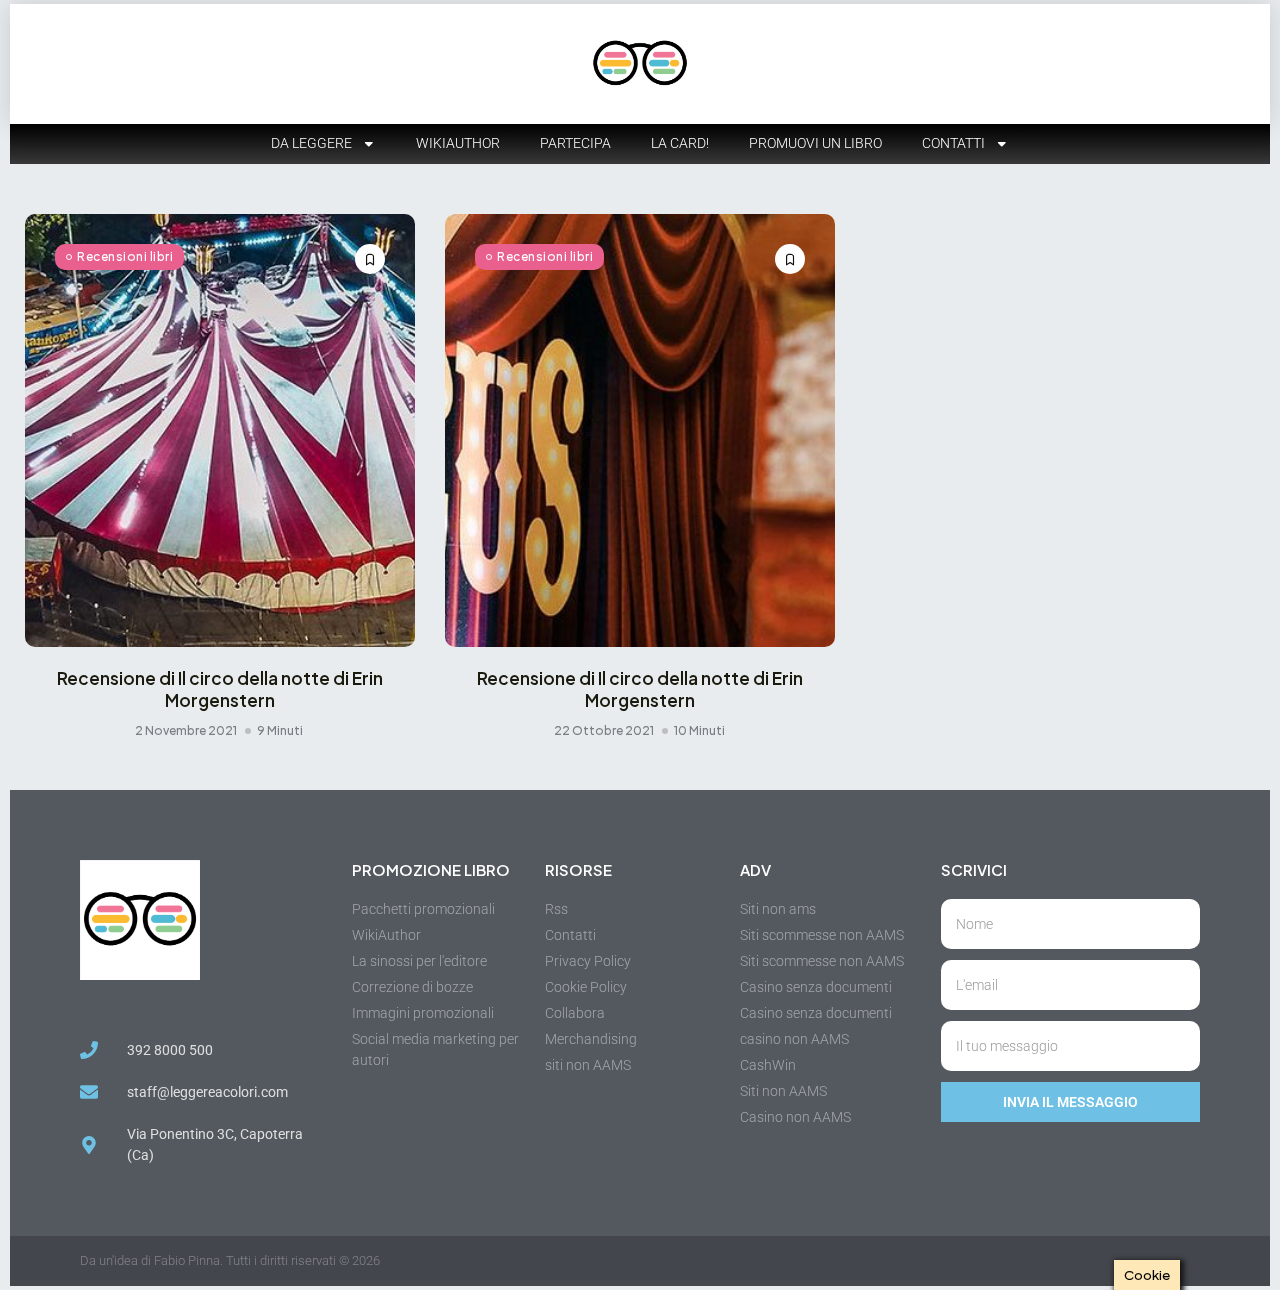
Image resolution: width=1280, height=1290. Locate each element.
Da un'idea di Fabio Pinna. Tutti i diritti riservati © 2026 (230, 1260)
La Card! (680, 143)
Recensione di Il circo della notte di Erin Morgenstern (220, 689)
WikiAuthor (458, 143)
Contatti (953, 143)
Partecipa (575, 143)
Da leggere (311, 143)
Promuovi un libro (815, 143)
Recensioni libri (125, 256)
